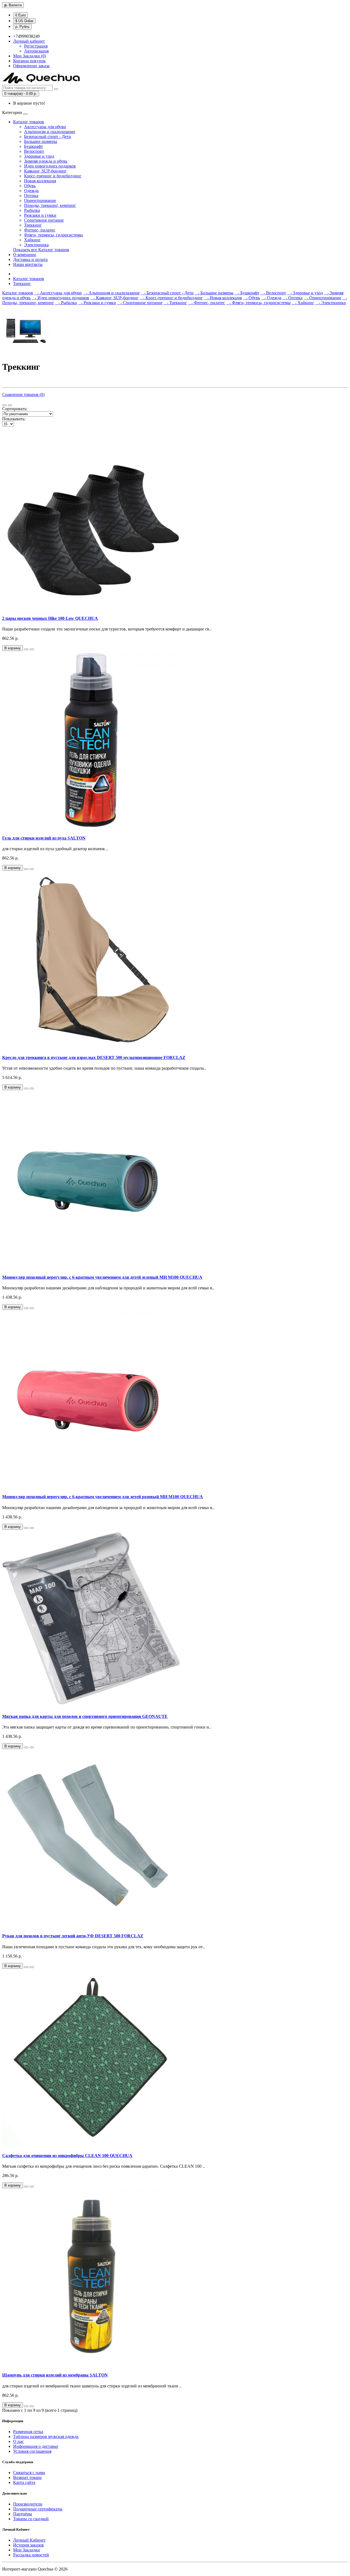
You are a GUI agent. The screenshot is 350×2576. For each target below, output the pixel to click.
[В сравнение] (32, 649)
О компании (25, 255)
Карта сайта (24, 2482)
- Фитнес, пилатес (207, 303)
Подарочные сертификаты (38, 2509)
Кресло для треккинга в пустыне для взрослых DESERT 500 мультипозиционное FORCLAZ (94, 1057)
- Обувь (251, 298)
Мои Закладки (27, 2550)
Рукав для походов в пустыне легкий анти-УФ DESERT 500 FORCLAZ (73, 1936)
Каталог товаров (29, 122)
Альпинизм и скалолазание (50, 132)
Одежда (31, 191)
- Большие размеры (214, 293)
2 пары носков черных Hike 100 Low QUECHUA (50, 618)
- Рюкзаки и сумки (97, 303)
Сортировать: (15, 409)
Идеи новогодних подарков (50, 166)
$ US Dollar (24, 21)
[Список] (4, 405)
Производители (28, 2504)
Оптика (31, 196)
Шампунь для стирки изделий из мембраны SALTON (55, 2375)
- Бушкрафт (247, 293)
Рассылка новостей (31, 2555)
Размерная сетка (28, 2432)
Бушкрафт (33, 146)
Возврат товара (27, 2477)
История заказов (28, 2545)
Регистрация (36, 46)
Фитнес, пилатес (40, 230)
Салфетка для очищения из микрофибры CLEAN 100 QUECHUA (67, 2156)
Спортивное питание (44, 220)
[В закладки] (26, 649)
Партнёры (23, 2514)
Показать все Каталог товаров (41, 250)
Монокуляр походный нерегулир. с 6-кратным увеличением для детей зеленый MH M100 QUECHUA (102, 1277)
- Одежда (271, 298)
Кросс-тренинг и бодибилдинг (53, 176)
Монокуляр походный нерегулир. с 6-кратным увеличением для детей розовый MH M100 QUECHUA (103, 1497)
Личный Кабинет (29, 2540)
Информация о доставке (36, 2446)
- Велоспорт (273, 293)
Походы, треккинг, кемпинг (50, 205)
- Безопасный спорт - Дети (167, 293)
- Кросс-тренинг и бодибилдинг (171, 298)
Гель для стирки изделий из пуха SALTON (44, 838)
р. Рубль (22, 27)
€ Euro (21, 15)
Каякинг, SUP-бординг (45, 171)
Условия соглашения (32, 2451)
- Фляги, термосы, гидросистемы (258, 303)
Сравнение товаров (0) (23, 394)
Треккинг (33, 225)
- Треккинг (175, 303)
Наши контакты (28, 264)
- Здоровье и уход (305, 293)
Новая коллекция (40, 181)
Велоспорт (34, 151)
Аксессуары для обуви (45, 127)
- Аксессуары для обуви (58, 293)
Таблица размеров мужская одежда (46, 2436)
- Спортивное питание (140, 303)
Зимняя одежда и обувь (46, 161)
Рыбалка (32, 210)
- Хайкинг (303, 303)
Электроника (36, 245)
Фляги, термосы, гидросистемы (53, 235)
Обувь (30, 186)
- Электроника (330, 303)
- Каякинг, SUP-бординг (114, 298)
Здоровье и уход (39, 156)
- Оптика (292, 298)
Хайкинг (32, 240)
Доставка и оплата (30, 259)
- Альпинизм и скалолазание (111, 293)
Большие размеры (41, 141)
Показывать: (14, 419)
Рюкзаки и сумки (40, 215)
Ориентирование (40, 200)
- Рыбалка (66, 303)
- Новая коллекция (223, 298)
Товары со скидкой (31, 2519)
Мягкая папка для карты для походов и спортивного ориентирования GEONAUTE (85, 1716)
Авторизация (36, 51)
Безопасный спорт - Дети (48, 137)
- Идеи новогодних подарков (60, 298)
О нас (18, 2441)
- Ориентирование (322, 298)
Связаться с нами (29, 2473)
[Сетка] (10, 405)
